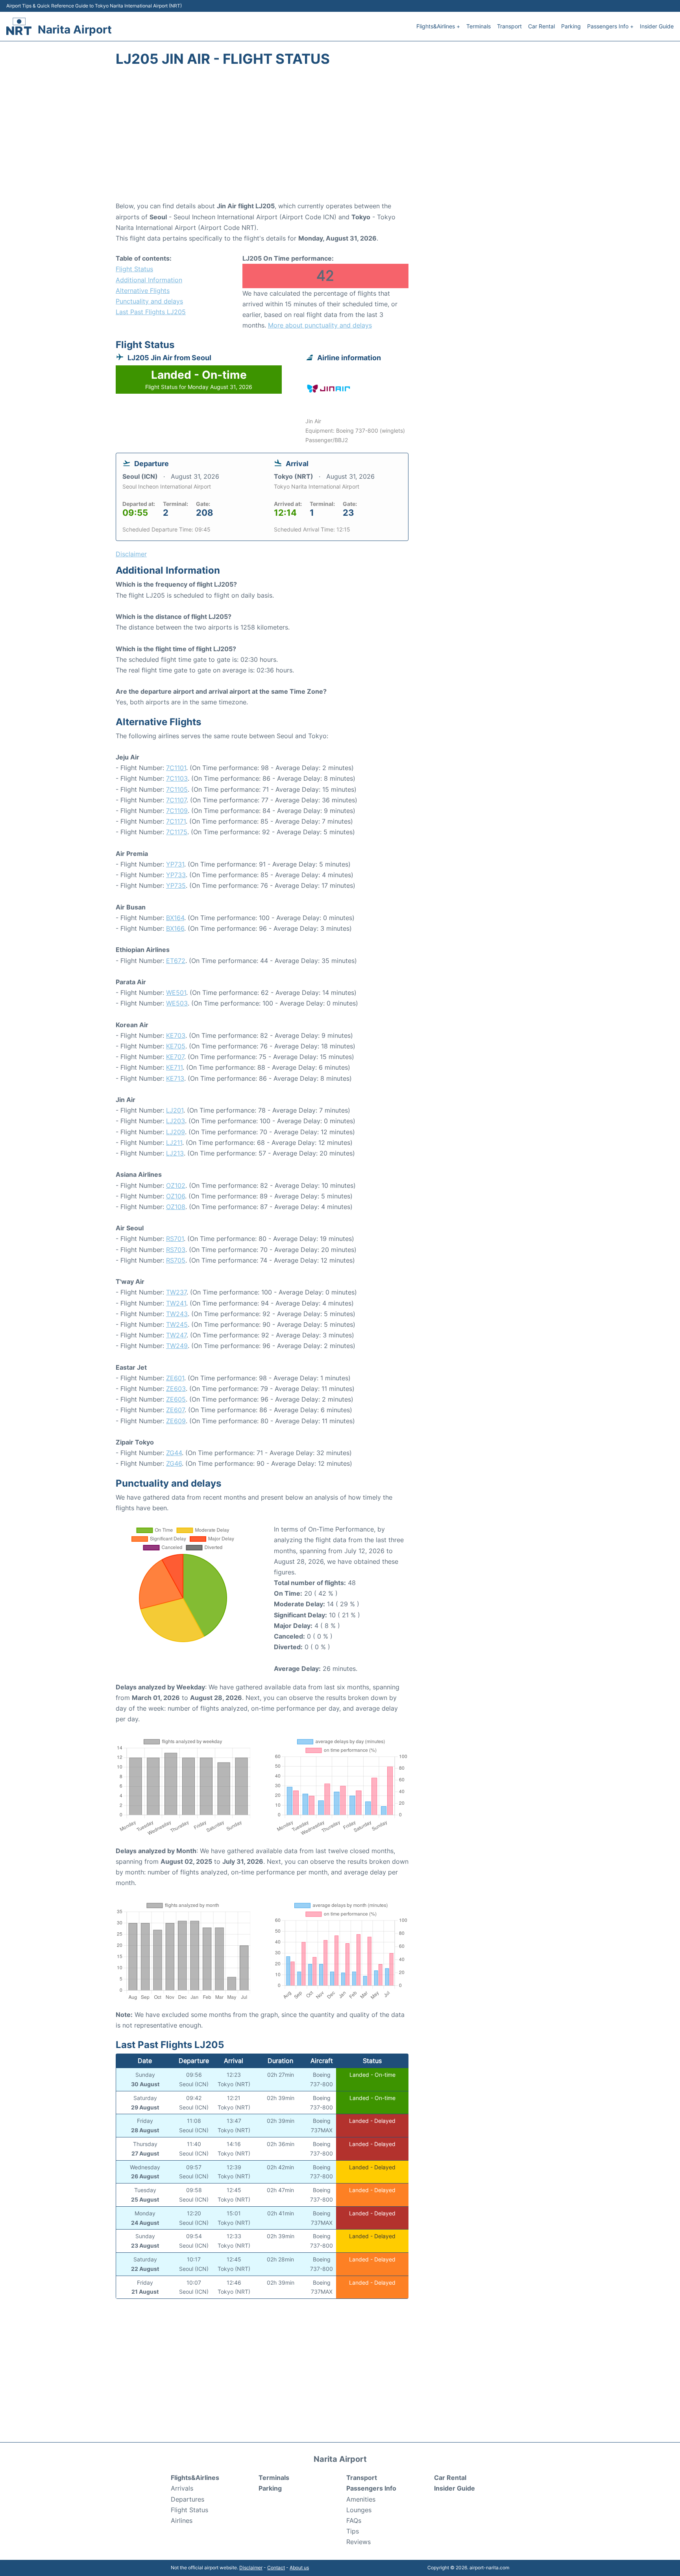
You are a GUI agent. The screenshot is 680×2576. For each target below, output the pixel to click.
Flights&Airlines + (438, 26)
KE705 (176, 1046)
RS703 (176, 1250)
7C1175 (177, 832)
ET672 (176, 961)
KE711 (174, 1067)
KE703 (176, 1035)
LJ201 (175, 1110)
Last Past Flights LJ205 (151, 312)
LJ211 (174, 1143)
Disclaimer (251, 2568)
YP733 (176, 875)
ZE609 (176, 1421)
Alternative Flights (143, 291)
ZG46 (174, 1463)
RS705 (176, 1260)
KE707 (175, 1057)
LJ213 (175, 1153)
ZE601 (175, 1378)
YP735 (176, 885)
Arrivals (182, 2488)
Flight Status (134, 269)
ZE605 (176, 1399)
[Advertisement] (340, 138)
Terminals (479, 26)
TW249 (177, 1346)
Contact (276, 2568)
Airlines (182, 2520)
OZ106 (176, 1196)
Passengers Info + (610, 26)
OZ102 (176, 1185)
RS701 (175, 1239)
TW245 (177, 1324)
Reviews (358, 2542)
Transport (509, 26)
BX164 (175, 918)
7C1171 (176, 821)
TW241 (176, 1303)
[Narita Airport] (19, 26)
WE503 (177, 1003)
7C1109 (177, 811)
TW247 (176, 1335)
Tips (353, 2531)
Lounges (359, 2510)
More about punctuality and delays (320, 325)
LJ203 (176, 1121)
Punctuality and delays (149, 301)
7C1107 (176, 800)
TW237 (176, 1292)
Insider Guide (657, 26)
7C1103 (177, 778)
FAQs (354, 2520)
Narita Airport (75, 30)
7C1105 (177, 789)
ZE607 (175, 1410)
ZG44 (174, 1453)
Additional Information (149, 280)
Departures (188, 2499)
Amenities (361, 2499)
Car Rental (541, 26)
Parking (571, 26)
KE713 (175, 1078)
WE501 (176, 993)
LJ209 (176, 1132)
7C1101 (176, 768)
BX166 (175, 928)
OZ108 (176, 1207)
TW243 (177, 1314)
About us (299, 2568)
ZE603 (176, 1389)
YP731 (175, 864)
